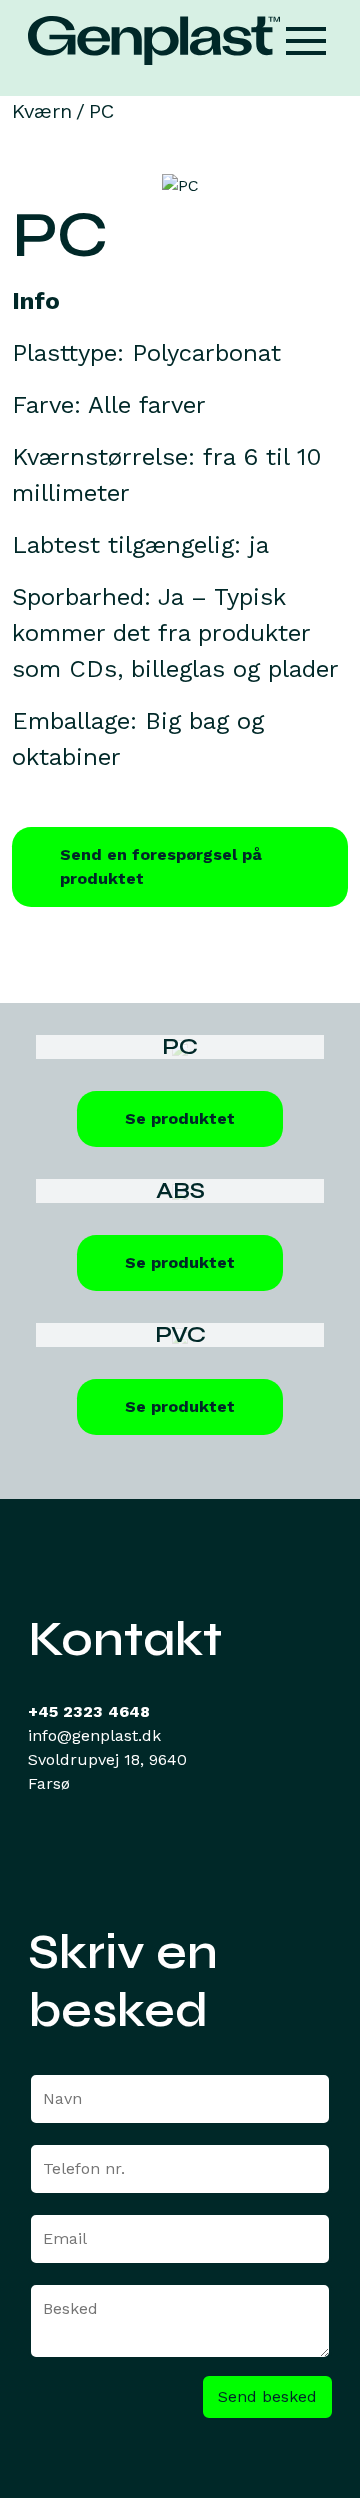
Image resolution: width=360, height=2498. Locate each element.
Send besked (267, 2396)
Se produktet (180, 1118)
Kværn (42, 111)
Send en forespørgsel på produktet (161, 866)
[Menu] (306, 40)
